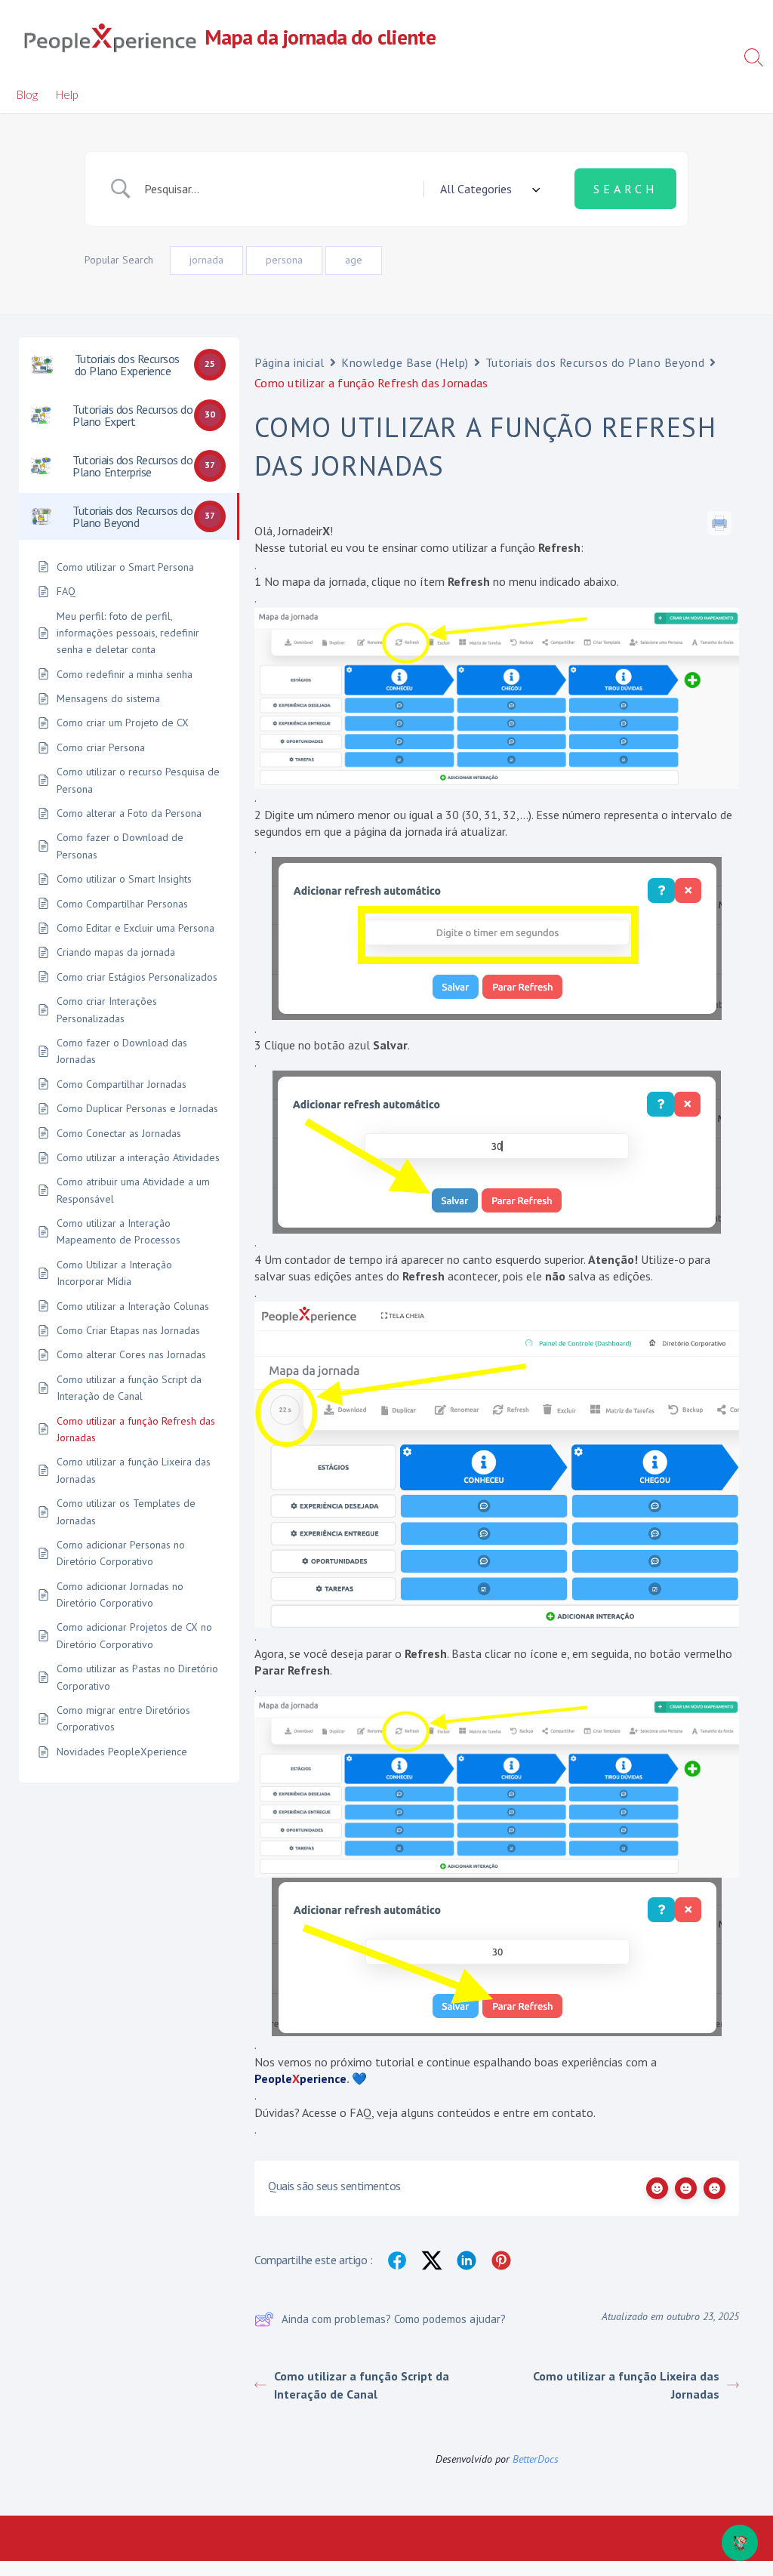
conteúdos (464, 2112)
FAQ (360, 2112)
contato (573, 2112)
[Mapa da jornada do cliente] (109, 38)
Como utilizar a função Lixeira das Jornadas (626, 2385)
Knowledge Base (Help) (405, 362)
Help (67, 94)
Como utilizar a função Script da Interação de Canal (362, 2385)
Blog (27, 94)
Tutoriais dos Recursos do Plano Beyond (595, 362)
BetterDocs (536, 2459)
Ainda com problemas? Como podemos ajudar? (394, 2319)
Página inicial (289, 362)
